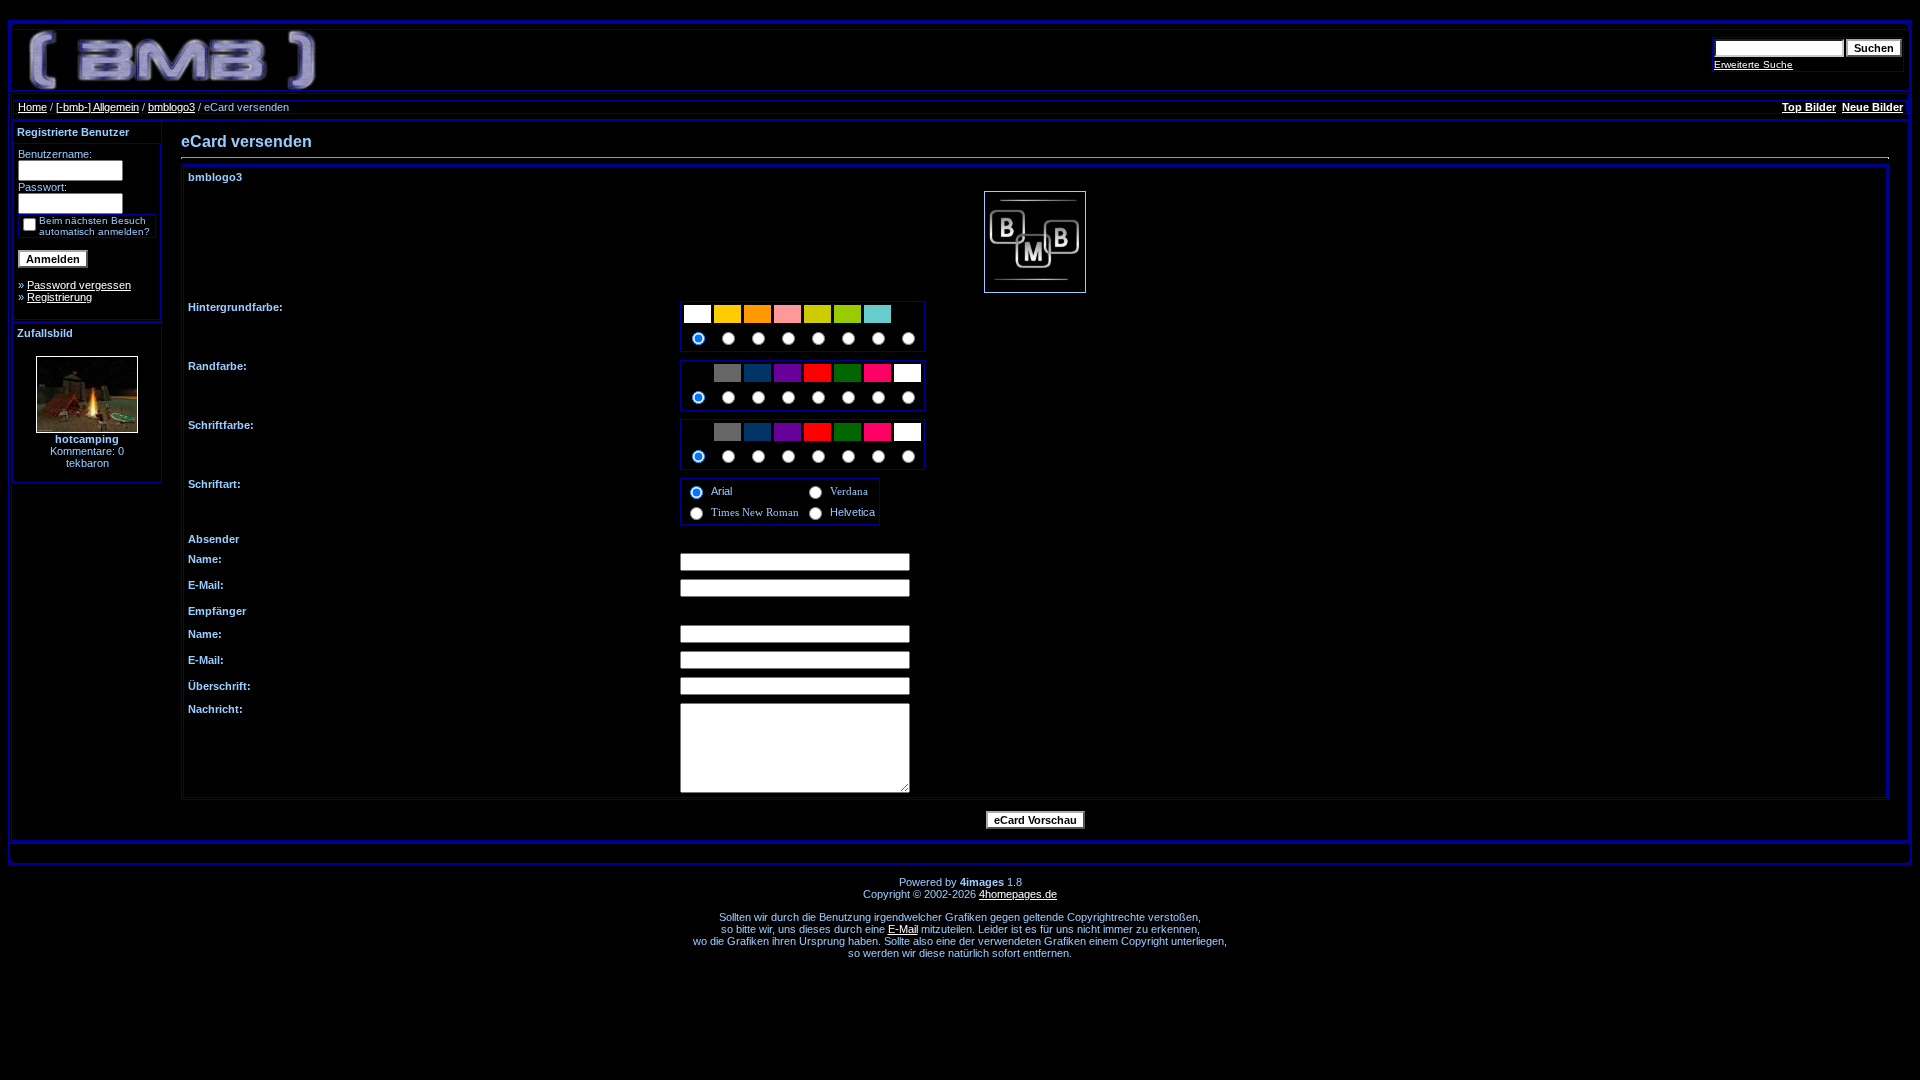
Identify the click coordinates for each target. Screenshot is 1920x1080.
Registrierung (59, 297)
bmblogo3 (171, 107)
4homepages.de (1018, 894)
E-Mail (903, 929)
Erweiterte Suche (1753, 64)
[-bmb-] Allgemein (97, 107)
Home (32, 107)
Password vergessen (79, 285)
